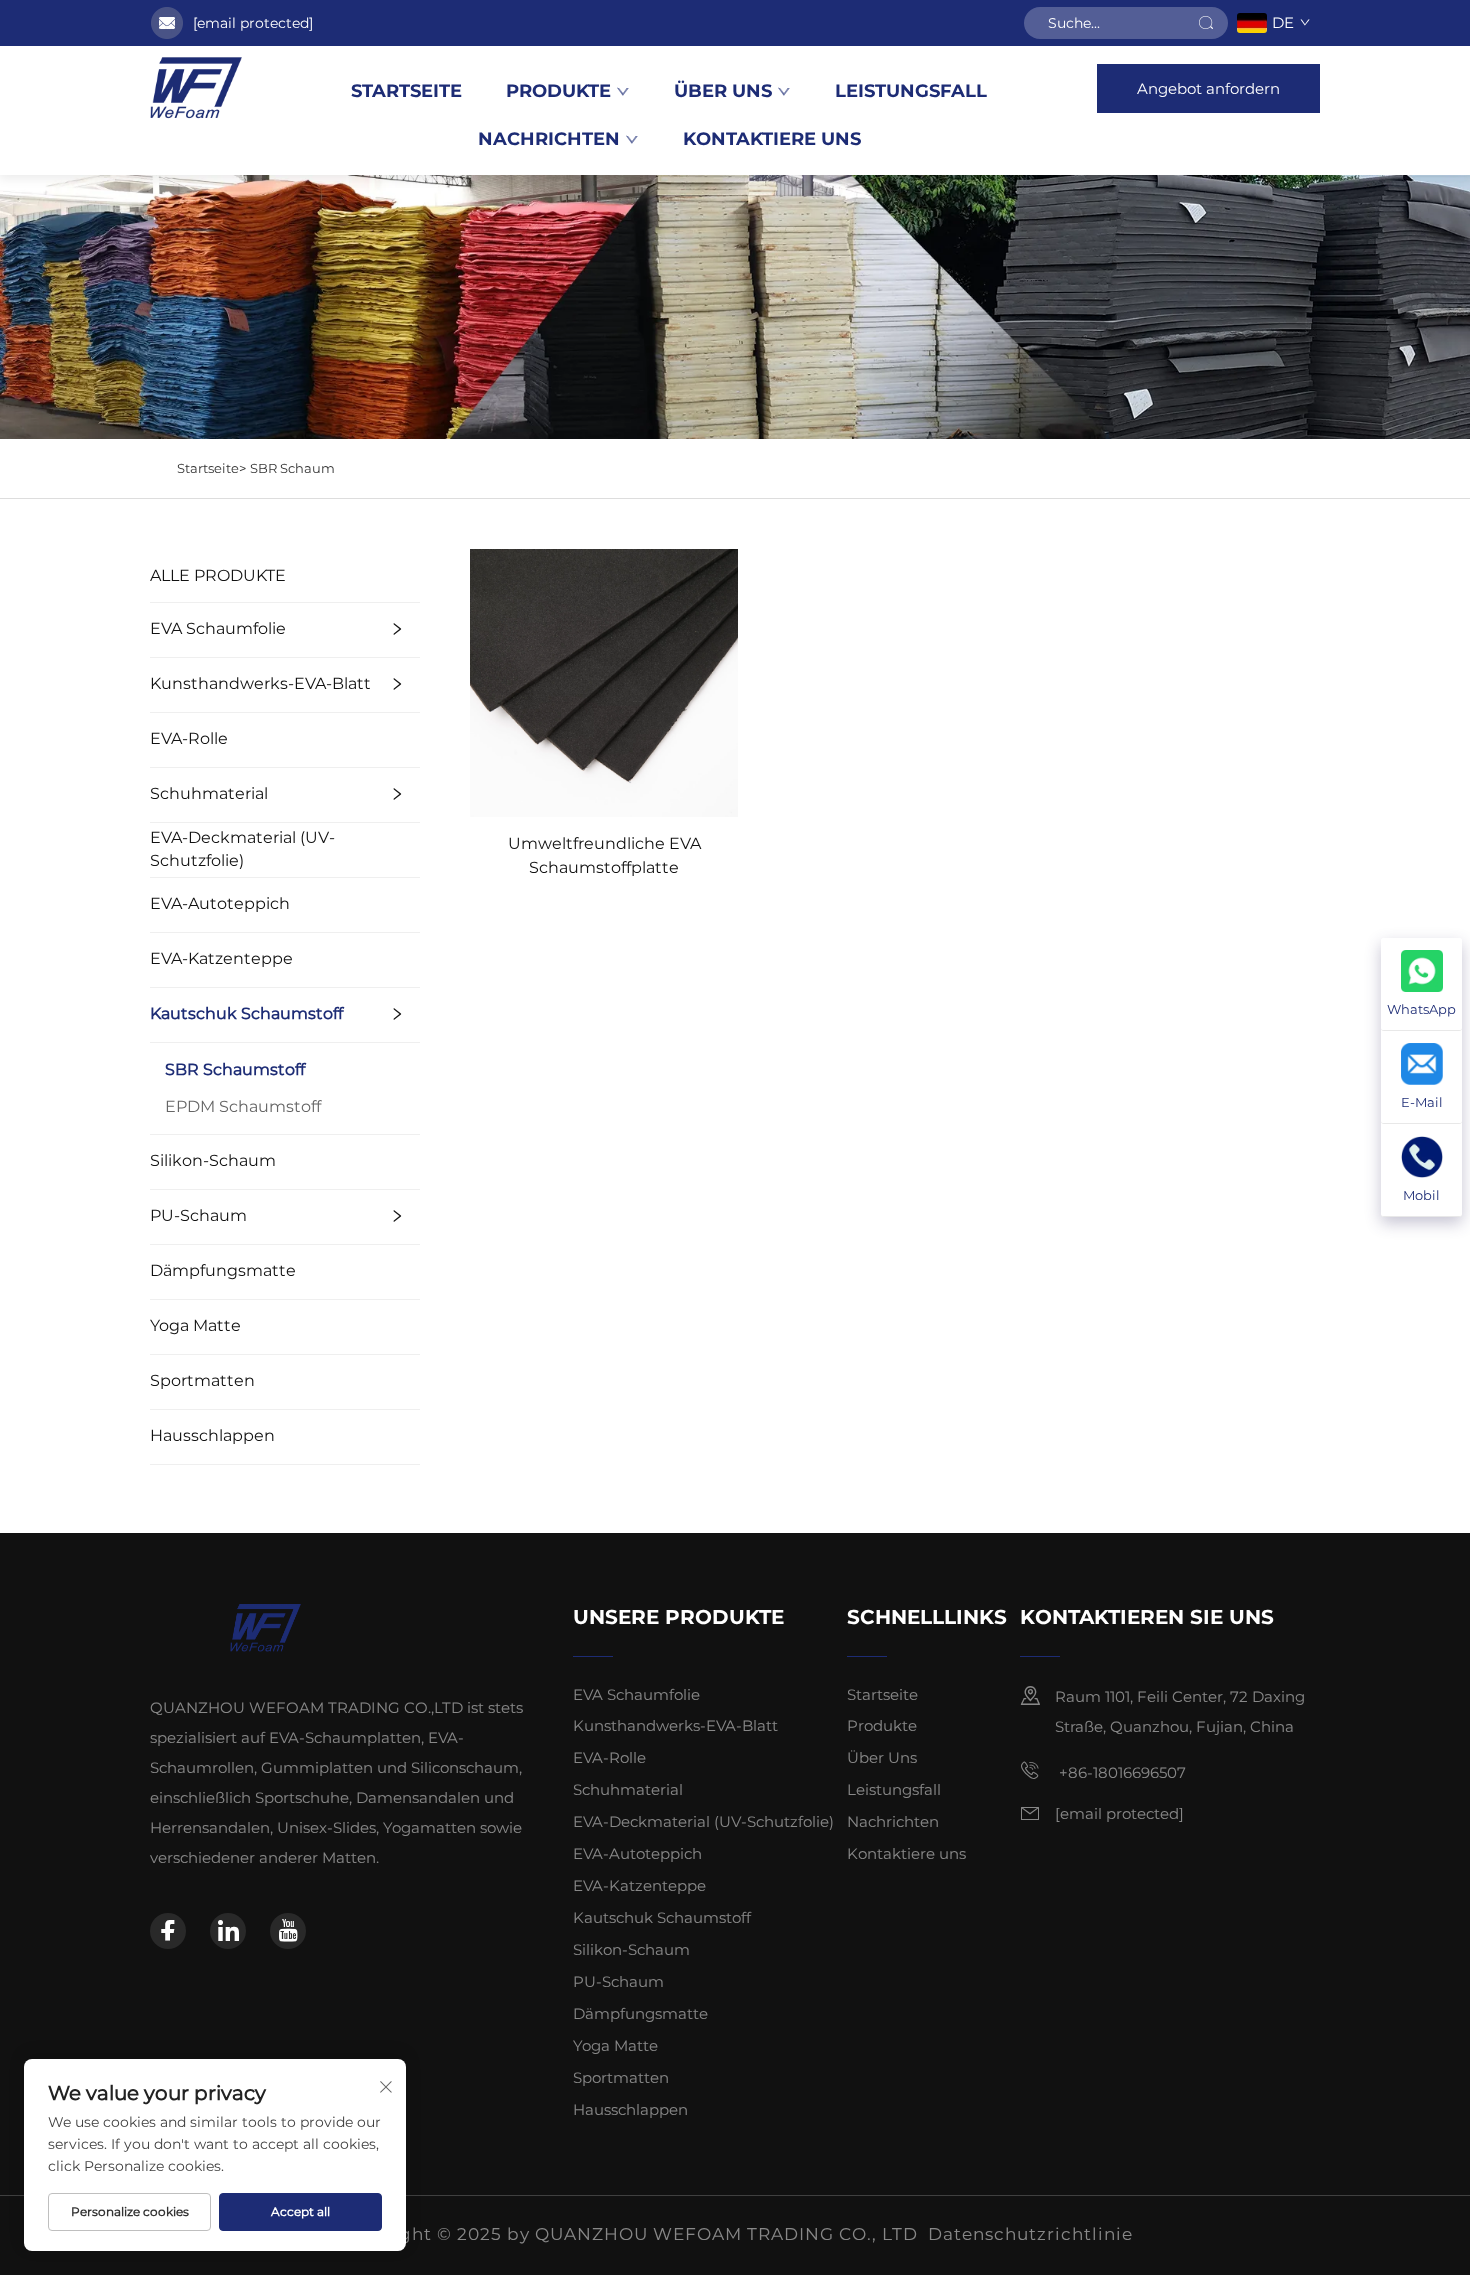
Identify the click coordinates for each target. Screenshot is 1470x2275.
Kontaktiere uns (772, 139)
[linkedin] (228, 1931)
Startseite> (211, 468)
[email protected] (253, 23)
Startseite (406, 91)
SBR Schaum (292, 468)
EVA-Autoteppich (220, 903)
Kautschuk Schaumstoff (246, 1013)
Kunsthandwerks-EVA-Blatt (260, 683)
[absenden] (1206, 23)
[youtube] (288, 1931)
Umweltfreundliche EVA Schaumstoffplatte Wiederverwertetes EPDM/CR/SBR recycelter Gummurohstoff (604, 857)
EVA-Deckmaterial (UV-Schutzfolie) (242, 848)
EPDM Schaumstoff (243, 1106)
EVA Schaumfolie (218, 628)
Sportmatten (202, 1380)
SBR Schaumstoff (235, 1069)
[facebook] (168, 1931)
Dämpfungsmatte (223, 1270)
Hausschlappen (212, 1435)
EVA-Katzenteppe (221, 958)
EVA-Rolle (189, 738)
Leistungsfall (911, 91)
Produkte (558, 91)
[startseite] (196, 88)
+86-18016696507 (1120, 1772)
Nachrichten (549, 139)
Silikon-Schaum (213, 1160)
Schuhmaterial (209, 793)
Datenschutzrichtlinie (1030, 2234)
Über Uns (723, 91)
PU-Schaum (198, 1215)
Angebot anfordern (1208, 88)
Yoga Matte (195, 1325)
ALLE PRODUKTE (218, 575)
